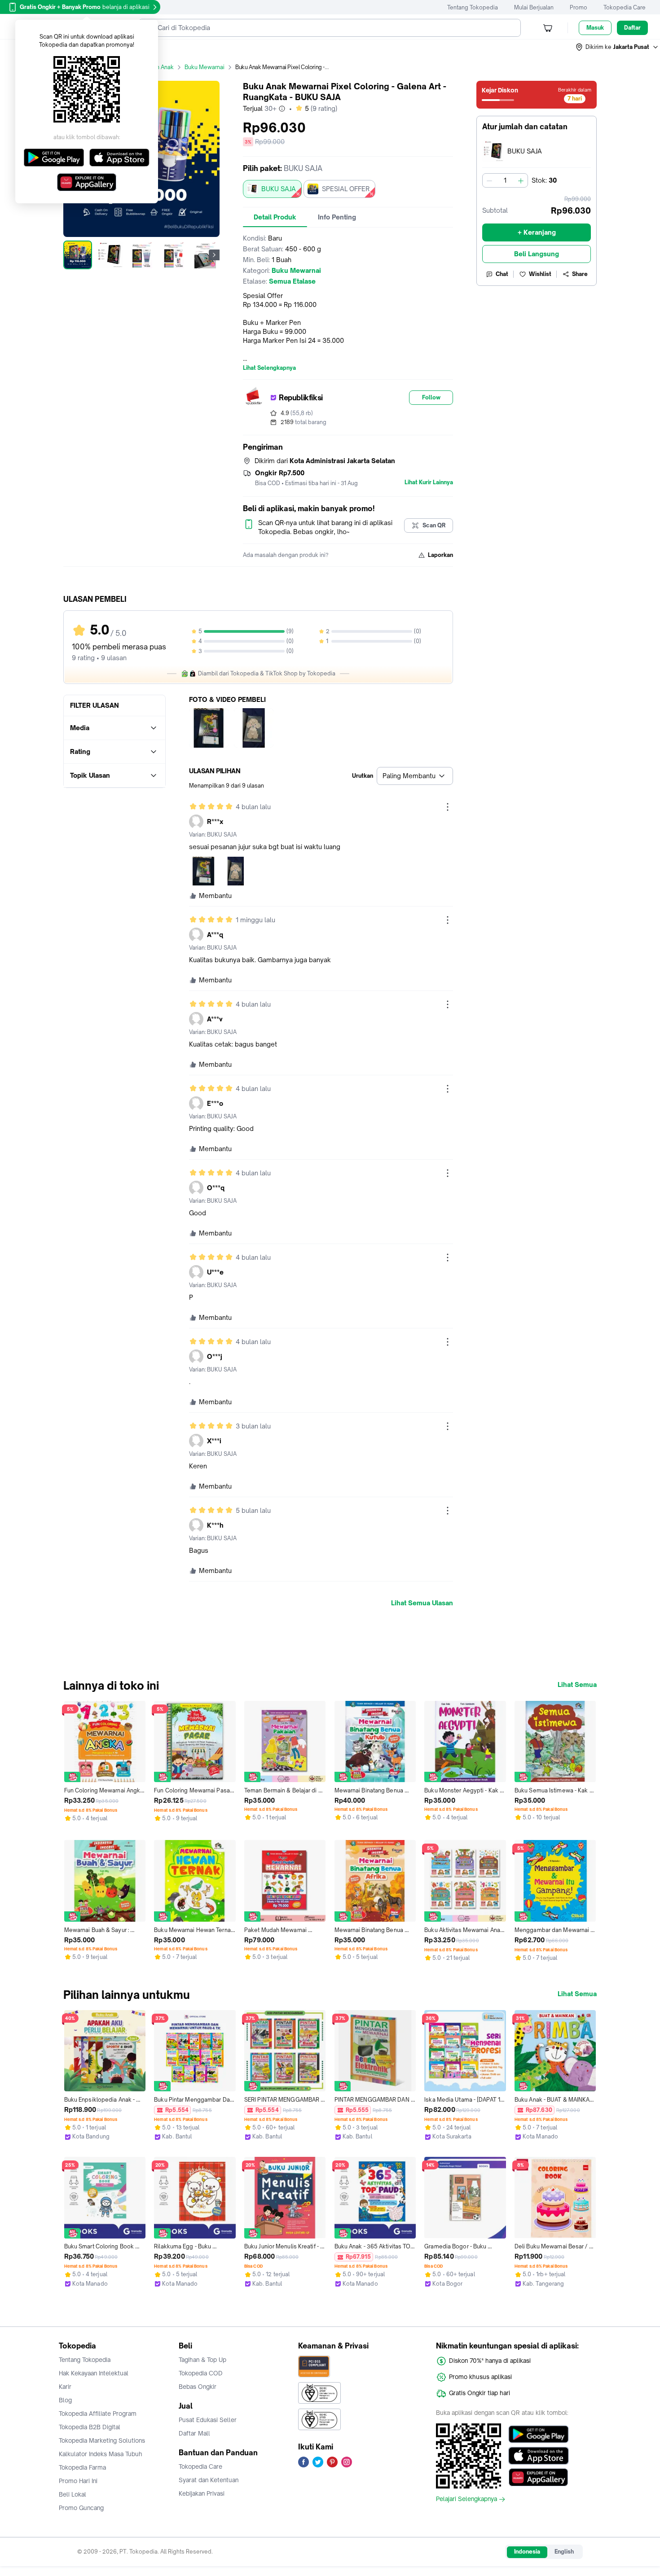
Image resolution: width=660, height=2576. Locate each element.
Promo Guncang (81, 2508)
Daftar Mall (194, 2433)
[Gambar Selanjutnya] (214, 255)
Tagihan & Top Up (202, 2360)
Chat (502, 274)
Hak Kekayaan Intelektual (94, 2373)
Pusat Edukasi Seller (208, 2420)
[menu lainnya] (448, 807)
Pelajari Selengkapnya (466, 2499)
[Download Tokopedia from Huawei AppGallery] (539, 2477)
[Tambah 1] (521, 180)
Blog (65, 2400)
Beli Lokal (73, 2494)
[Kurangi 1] (489, 180)
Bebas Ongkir (198, 2387)
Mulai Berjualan (534, 7)
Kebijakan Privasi (202, 2493)
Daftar (632, 28)
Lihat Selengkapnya (269, 368)
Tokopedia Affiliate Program (98, 2414)
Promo (579, 7)
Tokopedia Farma (82, 2467)
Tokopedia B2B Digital (90, 2427)
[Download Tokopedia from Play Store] (539, 2434)
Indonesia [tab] (527, 2552)
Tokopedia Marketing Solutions (102, 2440)
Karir (65, 2387)
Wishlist (540, 274)
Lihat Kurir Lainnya (429, 482)
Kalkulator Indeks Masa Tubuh (101, 2454)
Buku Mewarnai (205, 67)
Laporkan (440, 555)
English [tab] (564, 2552)
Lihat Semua (577, 1685)
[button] (617, 47)
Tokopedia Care (625, 7)
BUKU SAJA (279, 189)
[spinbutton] (505, 180)
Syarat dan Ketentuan (209, 2480)
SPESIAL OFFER (346, 189)
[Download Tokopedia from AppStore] (539, 2456)
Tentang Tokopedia (473, 7)
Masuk (595, 28)
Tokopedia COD (201, 2373)
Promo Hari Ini (78, 2481)
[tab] (275, 217)
